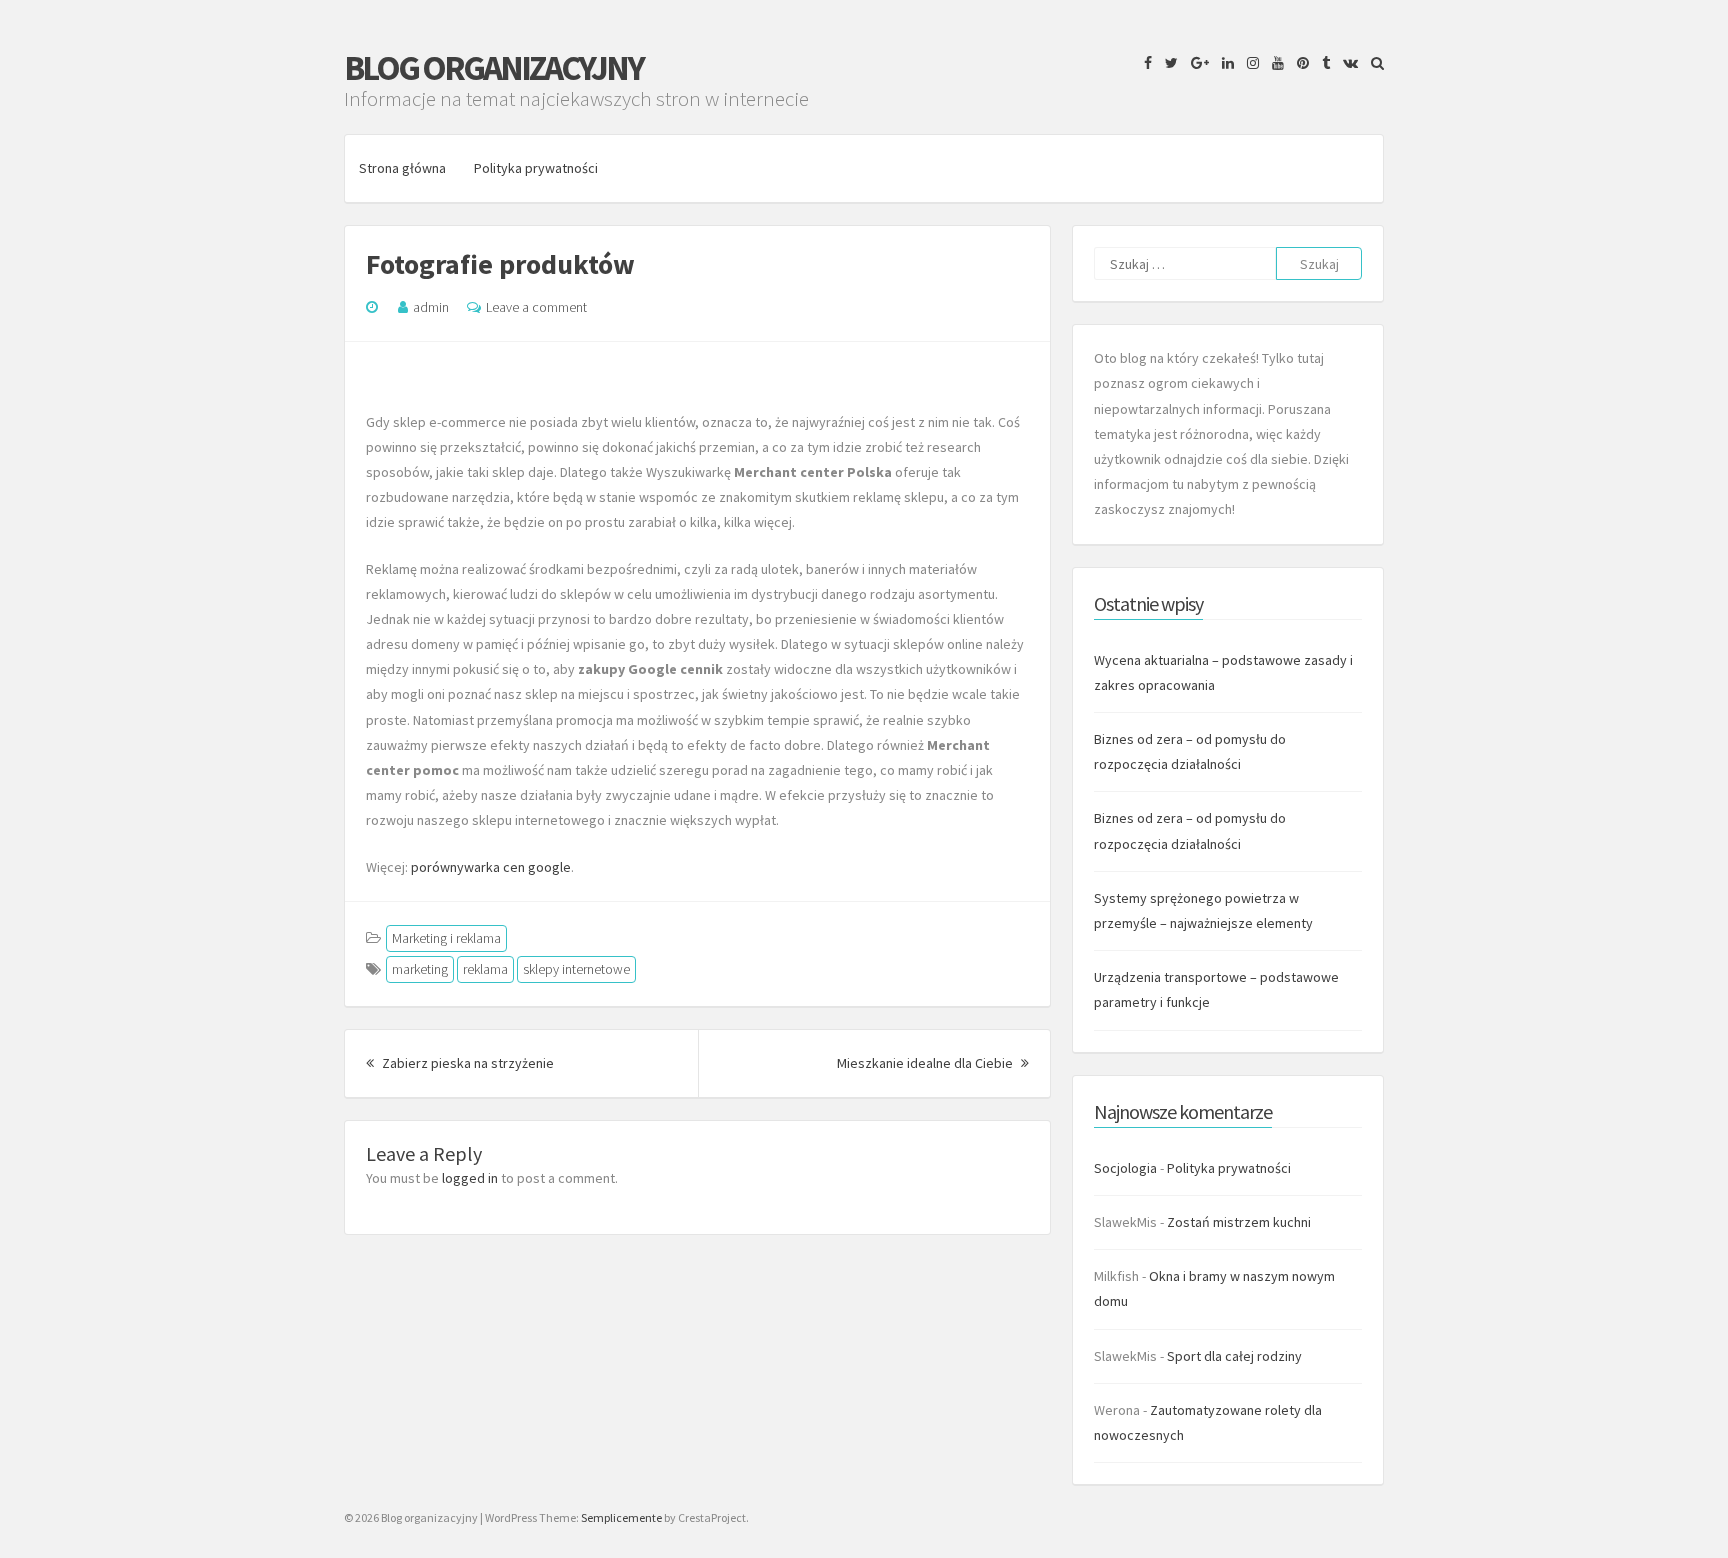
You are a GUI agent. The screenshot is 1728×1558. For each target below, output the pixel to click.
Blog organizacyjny (493, 68)
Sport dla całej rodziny (1234, 1356)
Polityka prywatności (536, 168)
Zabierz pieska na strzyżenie (466, 1063)
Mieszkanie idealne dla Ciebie (933, 1063)
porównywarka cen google (491, 867)
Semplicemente (621, 1517)
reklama (485, 969)
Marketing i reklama (446, 938)
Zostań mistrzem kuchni (1239, 1222)
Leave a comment (536, 307)
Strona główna (402, 168)
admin (431, 307)
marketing (420, 969)
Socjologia (1125, 1168)
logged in (470, 1178)
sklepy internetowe (576, 969)
